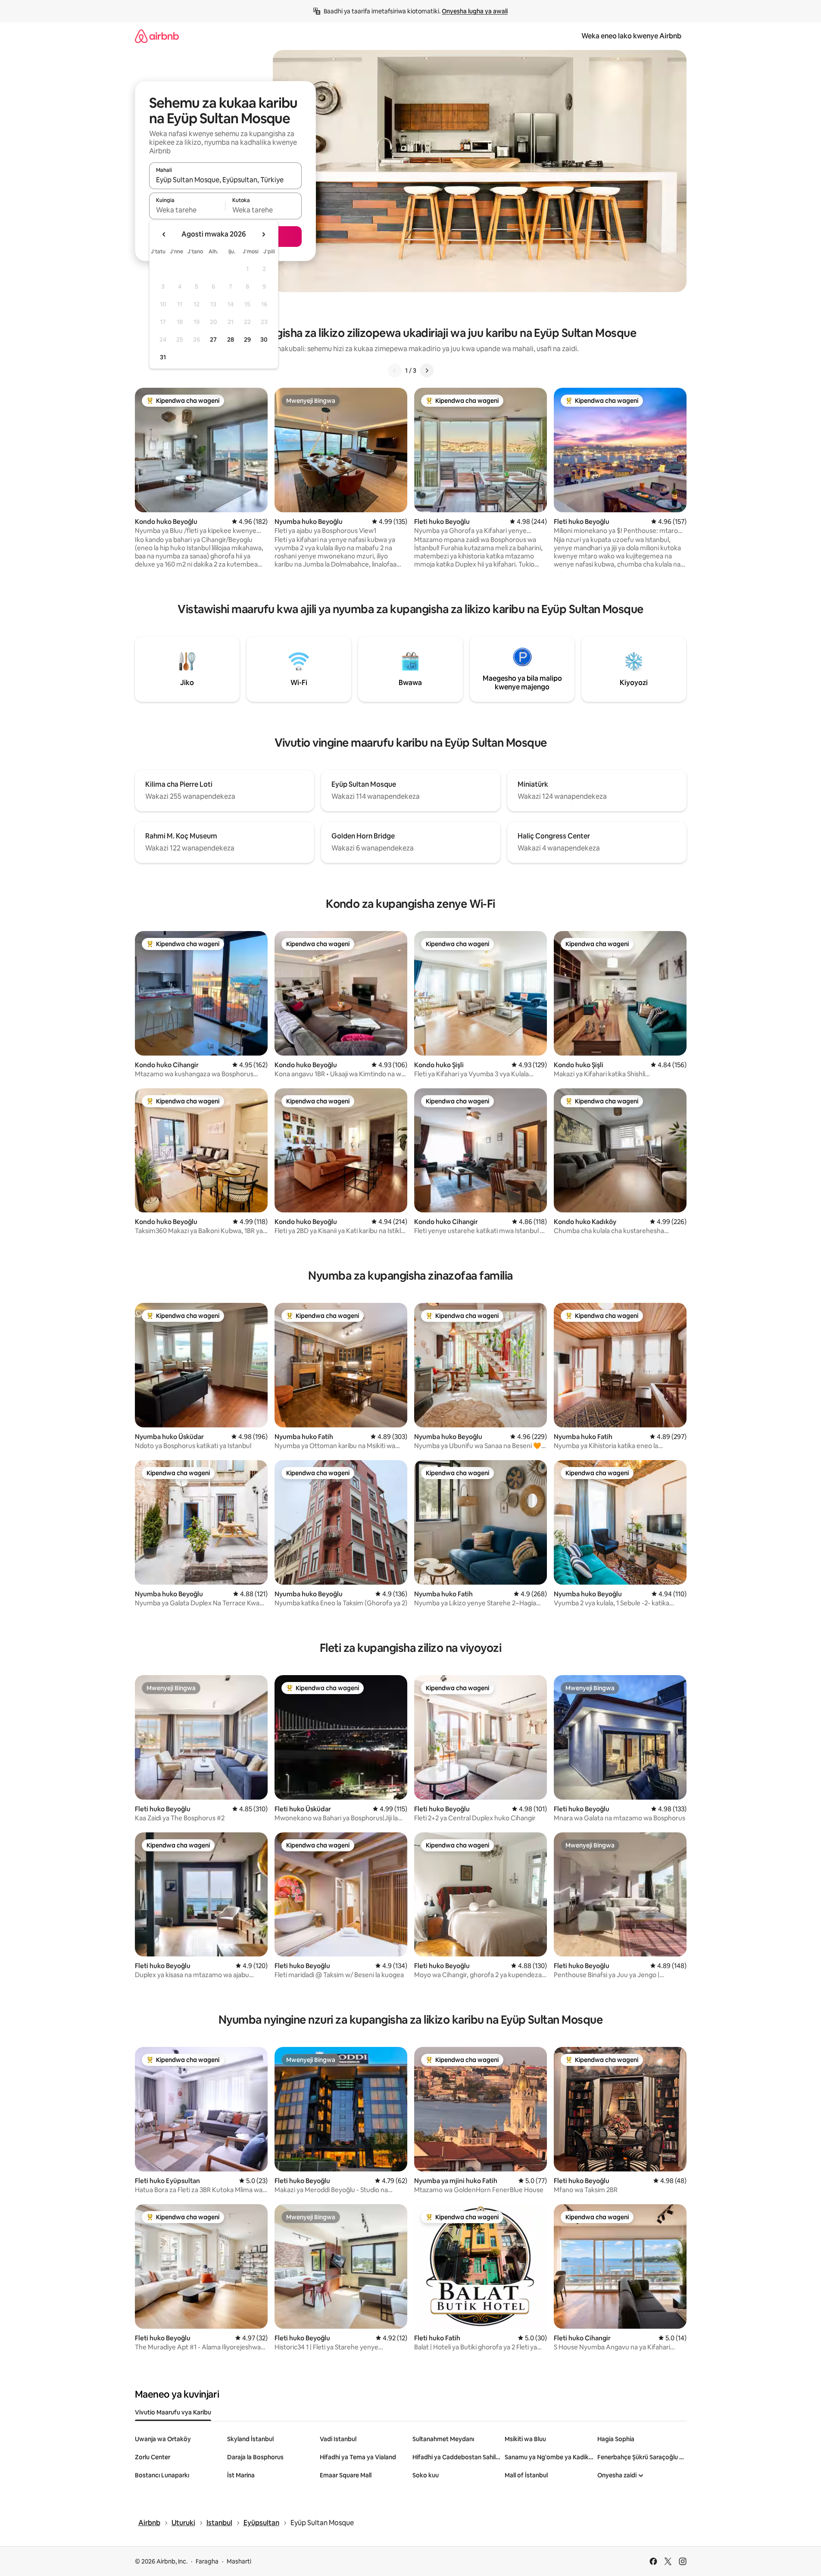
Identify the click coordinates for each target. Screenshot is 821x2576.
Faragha (207, 2561)
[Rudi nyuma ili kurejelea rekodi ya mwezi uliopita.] (164, 234)
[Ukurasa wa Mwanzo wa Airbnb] (157, 36)
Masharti (239, 2561)
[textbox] (187, 210)
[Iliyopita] (395, 371)
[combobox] (225, 180)
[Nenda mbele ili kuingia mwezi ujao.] (263, 234)
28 (231, 340)
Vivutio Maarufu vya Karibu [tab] (173, 2412)
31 (163, 357)
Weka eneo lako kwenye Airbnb (631, 36)
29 (247, 340)
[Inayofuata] (427, 371)
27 (213, 340)
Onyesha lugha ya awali (475, 11)
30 (264, 340)
